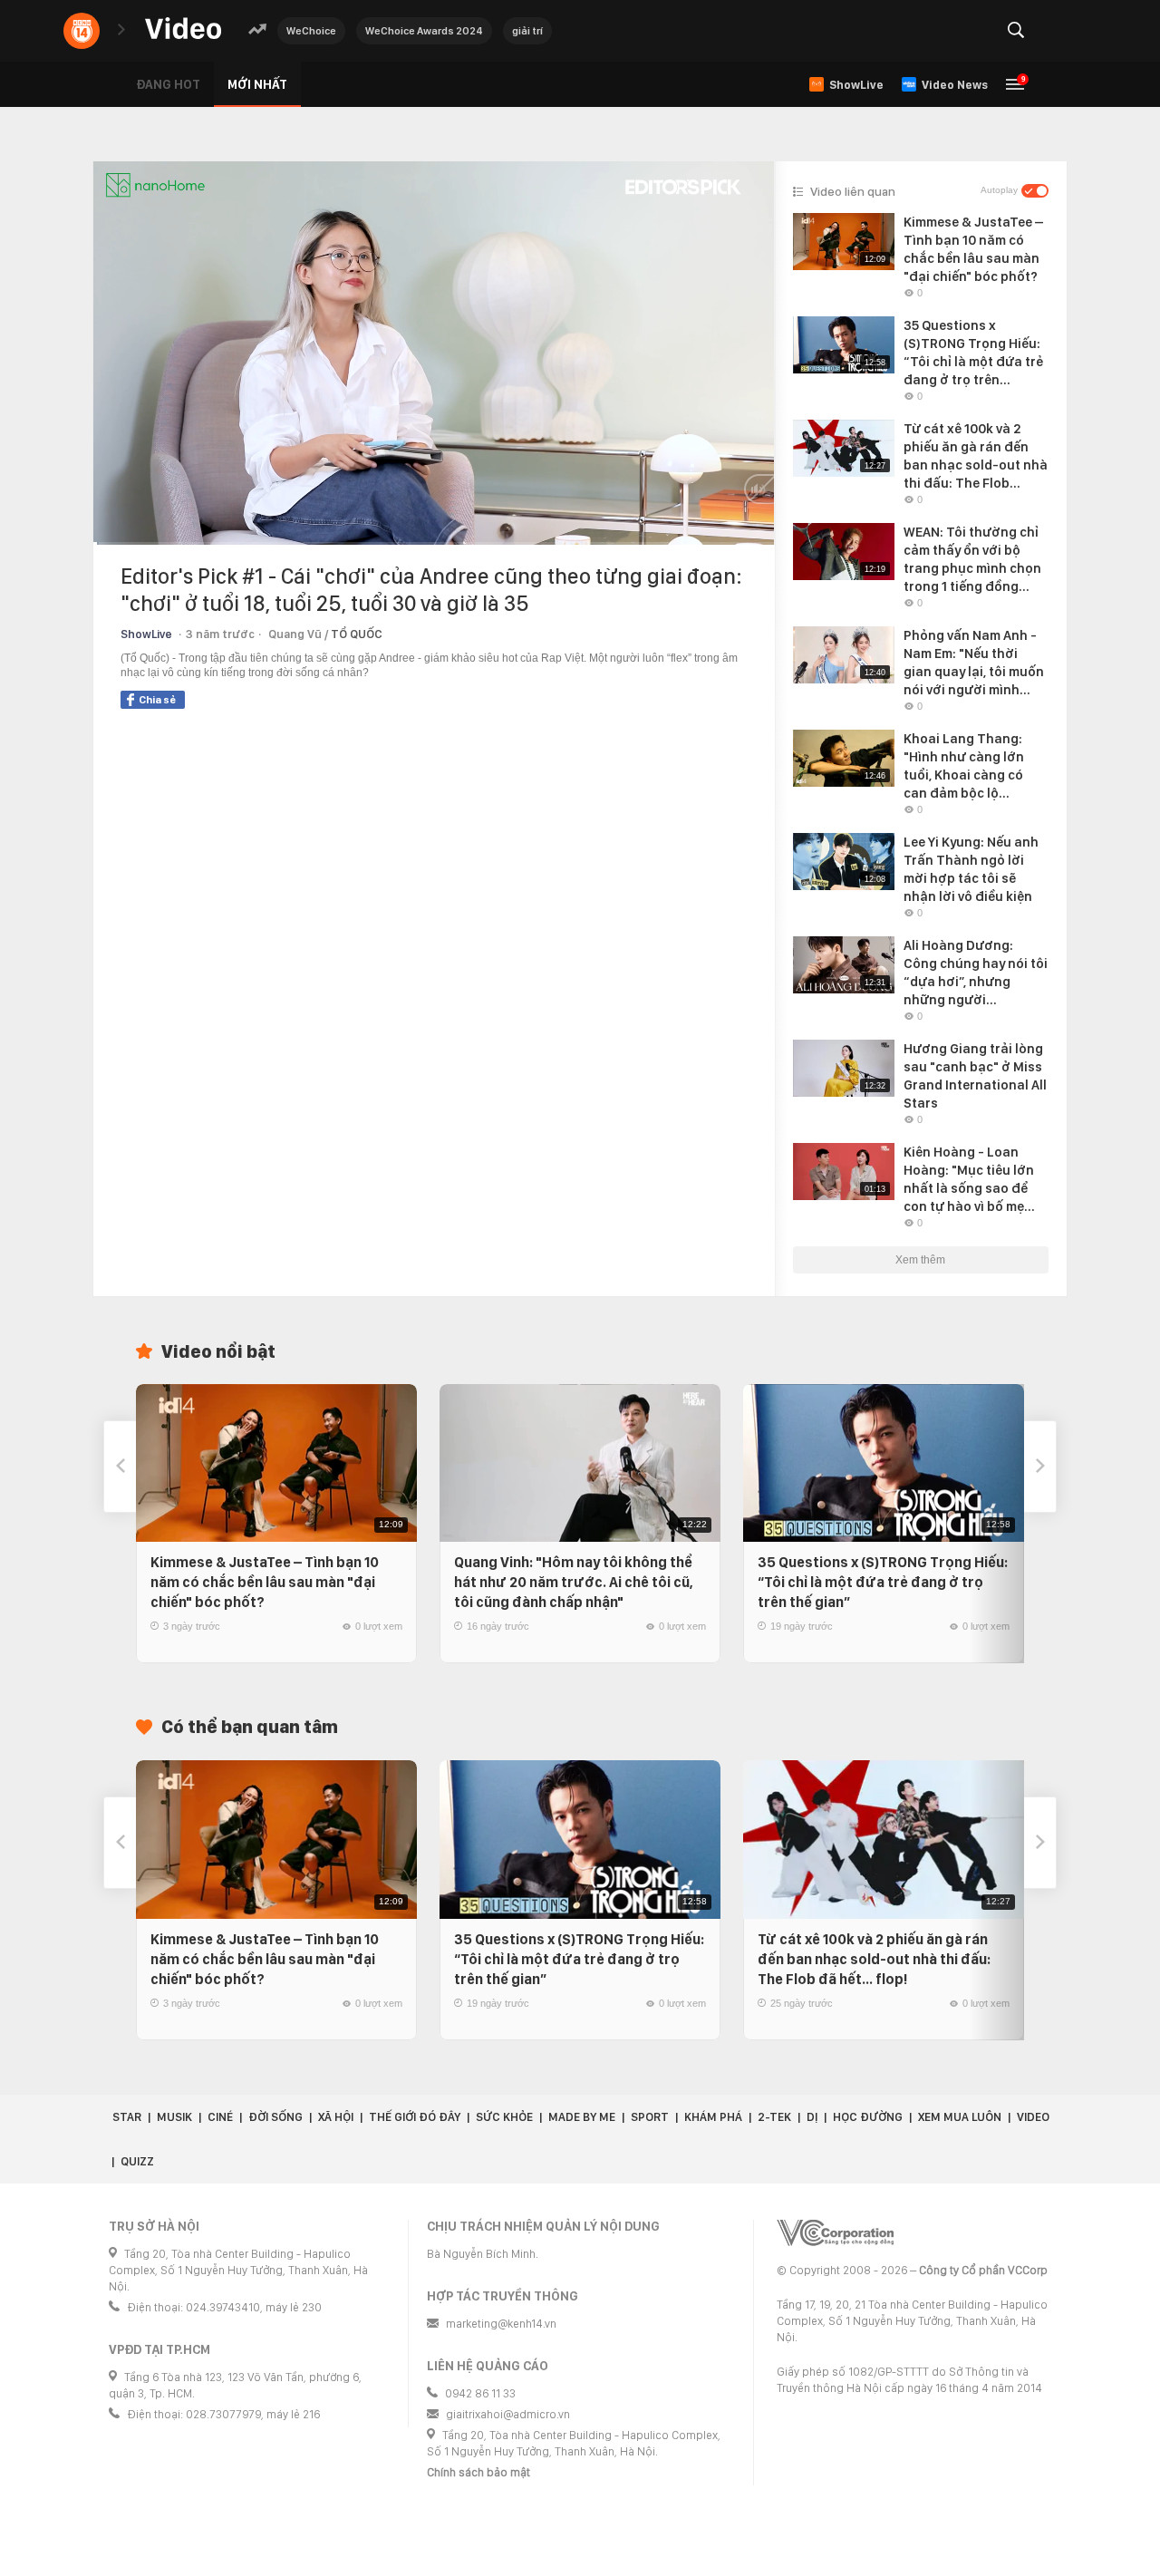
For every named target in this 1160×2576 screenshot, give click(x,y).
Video (1033, 2117)
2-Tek (774, 2117)
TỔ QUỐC (357, 634)
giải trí (527, 31)
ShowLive (146, 634)
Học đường (868, 2117)
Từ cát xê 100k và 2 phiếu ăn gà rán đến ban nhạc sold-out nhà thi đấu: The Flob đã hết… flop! (874, 1959)
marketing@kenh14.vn (501, 2324)
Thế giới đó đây (415, 2117)
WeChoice (311, 31)
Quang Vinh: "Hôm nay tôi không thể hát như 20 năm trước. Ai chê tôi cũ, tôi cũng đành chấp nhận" (574, 1582)
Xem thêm (920, 1260)
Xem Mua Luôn (960, 2117)
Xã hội (336, 2117)
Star (127, 2117)
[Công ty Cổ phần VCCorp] (835, 2233)
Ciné (220, 2117)
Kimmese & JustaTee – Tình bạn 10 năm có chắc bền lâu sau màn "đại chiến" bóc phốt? (265, 1582)
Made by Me (582, 2117)
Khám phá (713, 2117)
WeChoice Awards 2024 (424, 31)
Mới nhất (257, 84)
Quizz (137, 2161)
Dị (812, 2117)
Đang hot (168, 84)
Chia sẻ (157, 700)
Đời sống (275, 2117)
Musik (174, 2117)
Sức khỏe (504, 2117)
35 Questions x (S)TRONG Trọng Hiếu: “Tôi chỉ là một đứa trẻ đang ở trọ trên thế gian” (883, 1582)
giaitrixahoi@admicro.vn (508, 2414)
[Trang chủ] (183, 29)
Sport (650, 2117)
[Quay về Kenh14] (82, 31)
